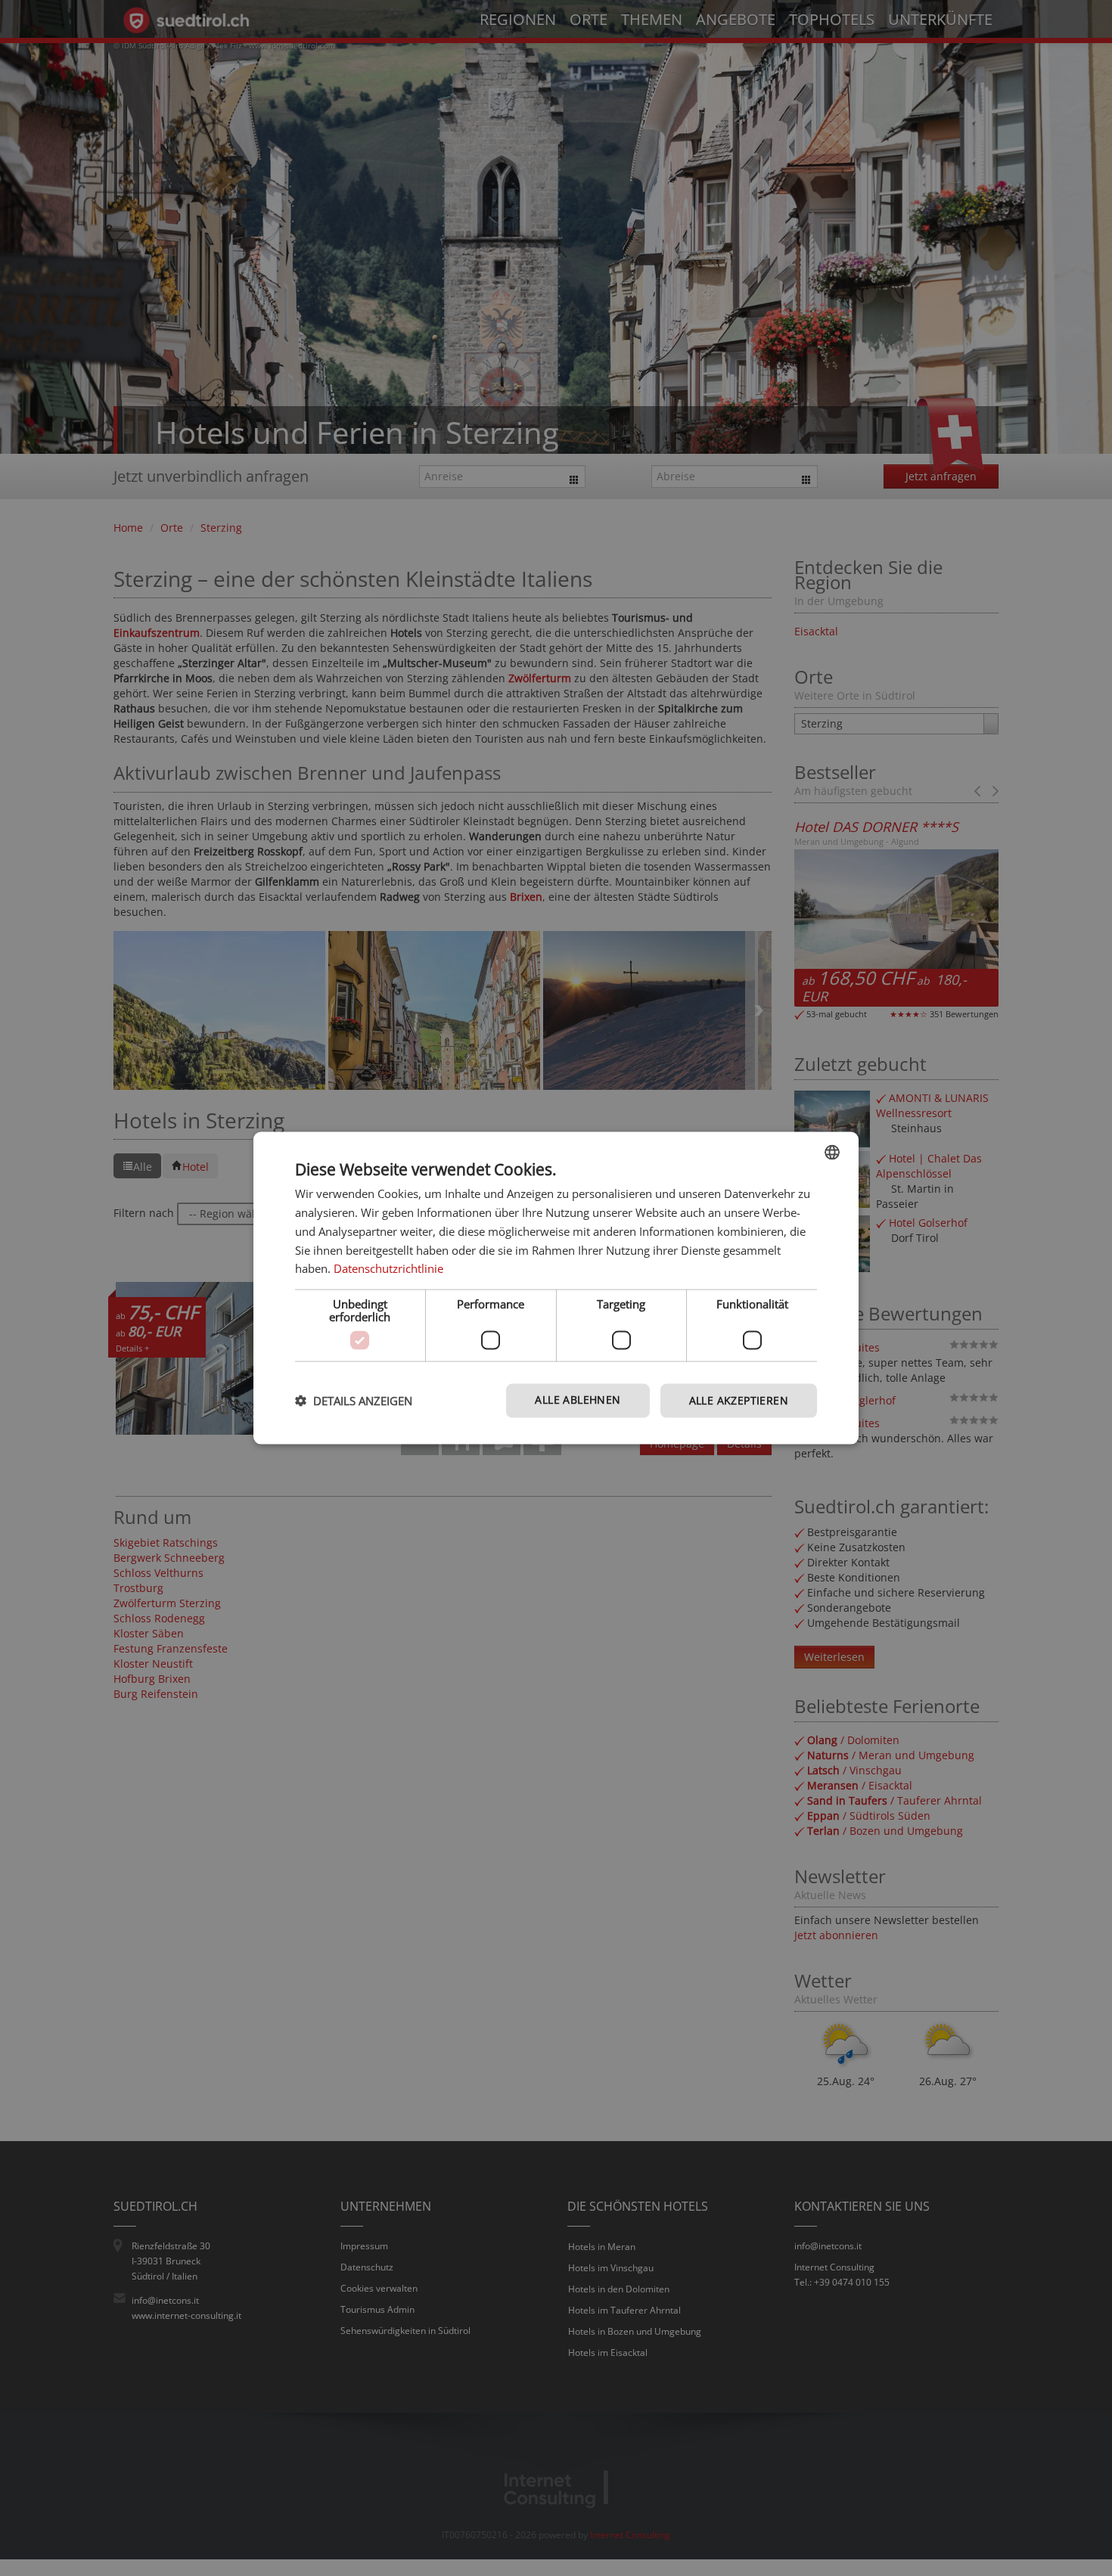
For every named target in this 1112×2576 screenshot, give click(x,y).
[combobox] (832, 1153)
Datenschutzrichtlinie (388, 1268)
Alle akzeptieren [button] (739, 1400)
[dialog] (556, 1288)
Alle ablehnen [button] (578, 1400)
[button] (354, 1401)
